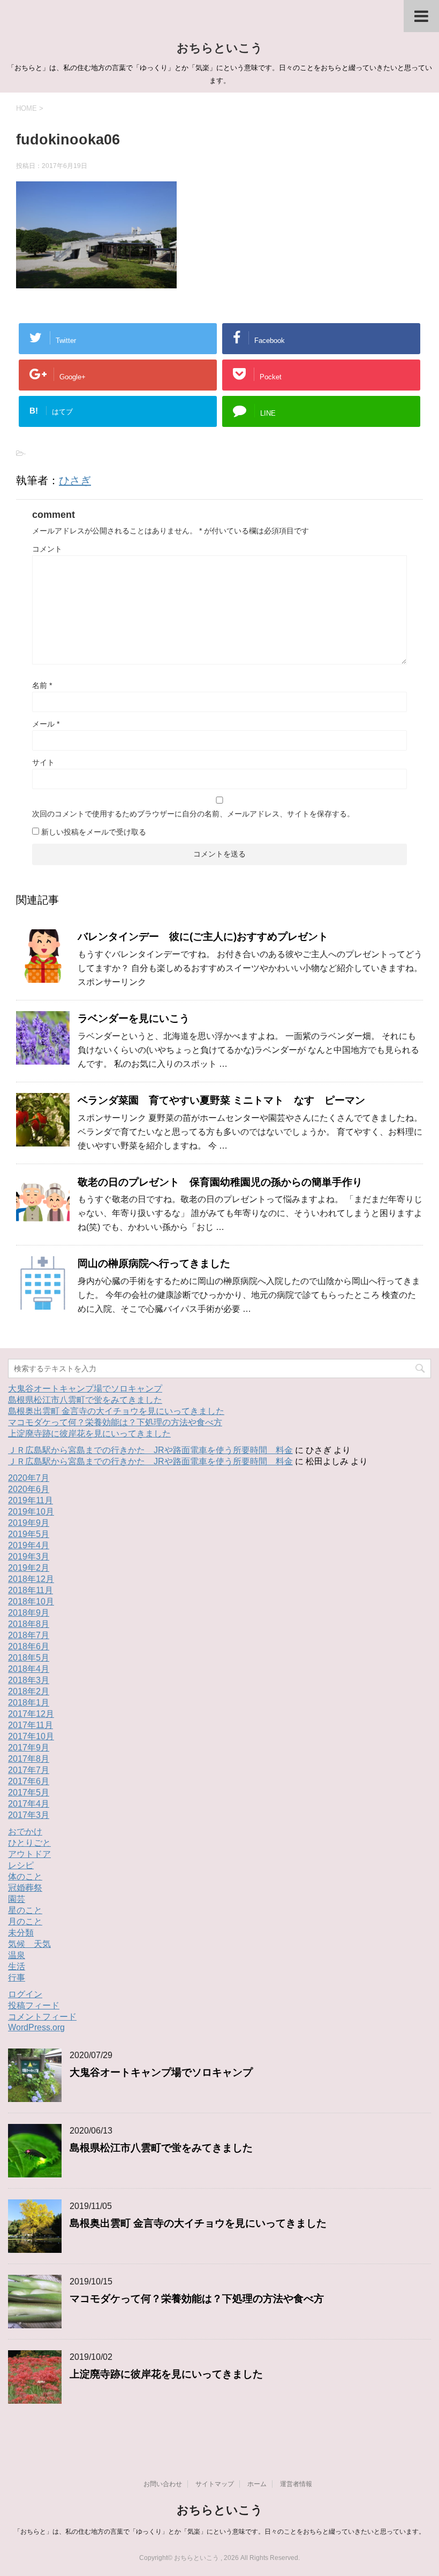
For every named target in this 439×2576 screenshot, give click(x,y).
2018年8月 (29, 1624)
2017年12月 (31, 1714)
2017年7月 (29, 1770)
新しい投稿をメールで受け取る (94, 832)
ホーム (257, 2484)
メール (46, 724)
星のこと (25, 1910)
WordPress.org (36, 2027)
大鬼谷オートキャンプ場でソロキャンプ (85, 1389)
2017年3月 (29, 1815)
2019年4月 (29, 1545)
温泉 (17, 1955)
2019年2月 (29, 1568)
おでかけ (25, 1832)
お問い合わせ (163, 2484)
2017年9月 (29, 1748)
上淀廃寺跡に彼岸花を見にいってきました (89, 1434)
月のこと (25, 1921)
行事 (17, 1978)
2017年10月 (31, 1736)
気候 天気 (29, 1944)
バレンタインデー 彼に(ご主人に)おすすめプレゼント (203, 937)
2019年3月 (29, 1557)
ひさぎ (75, 480)
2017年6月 (29, 1781)
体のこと (25, 1876)
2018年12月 (31, 1579)
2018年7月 (29, 1635)
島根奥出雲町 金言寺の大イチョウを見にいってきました (116, 1411)
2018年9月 (29, 1613)
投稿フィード (34, 2005)
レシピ (21, 1865)
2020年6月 (29, 1489)
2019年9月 (29, 1523)
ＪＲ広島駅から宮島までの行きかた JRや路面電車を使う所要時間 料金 (150, 1450)
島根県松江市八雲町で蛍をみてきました (85, 1400)
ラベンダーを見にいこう (139, 1018)
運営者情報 (296, 2484)
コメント (47, 549)
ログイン (25, 1994)
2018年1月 (29, 1703)
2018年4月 (29, 1669)
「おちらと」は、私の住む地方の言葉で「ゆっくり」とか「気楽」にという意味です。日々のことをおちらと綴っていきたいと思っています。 (219, 2532)
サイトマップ (215, 2484)
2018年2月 (29, 1691)
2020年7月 (29, 1478)
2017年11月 (31, 1725)
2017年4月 (29, 1804)
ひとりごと (29, 1843)
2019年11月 (31, 1500)
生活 (17, 1966)
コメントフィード (42, 2017)
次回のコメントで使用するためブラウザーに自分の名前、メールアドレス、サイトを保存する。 (193, 814)
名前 (42, 685)
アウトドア (29, 1854)
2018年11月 (31, 1590)
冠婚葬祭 (25, 1888)
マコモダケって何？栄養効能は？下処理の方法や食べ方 (115, 1422)
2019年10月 (31, 1512)
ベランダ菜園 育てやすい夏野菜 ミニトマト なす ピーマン (221, 1100)
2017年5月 (29, 1793)
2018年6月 (29, 1646)
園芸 (17, 1899)
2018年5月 (29, 1658)
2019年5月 (29, 1534)
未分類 (21, 1933)
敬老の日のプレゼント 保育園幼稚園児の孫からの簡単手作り (225, 1182)
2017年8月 (29, 1759)
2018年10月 (31, 1602)
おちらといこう (220, 48)
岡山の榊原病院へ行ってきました (154, 1263)
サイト (43, 762)
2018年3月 (29, 1680)
